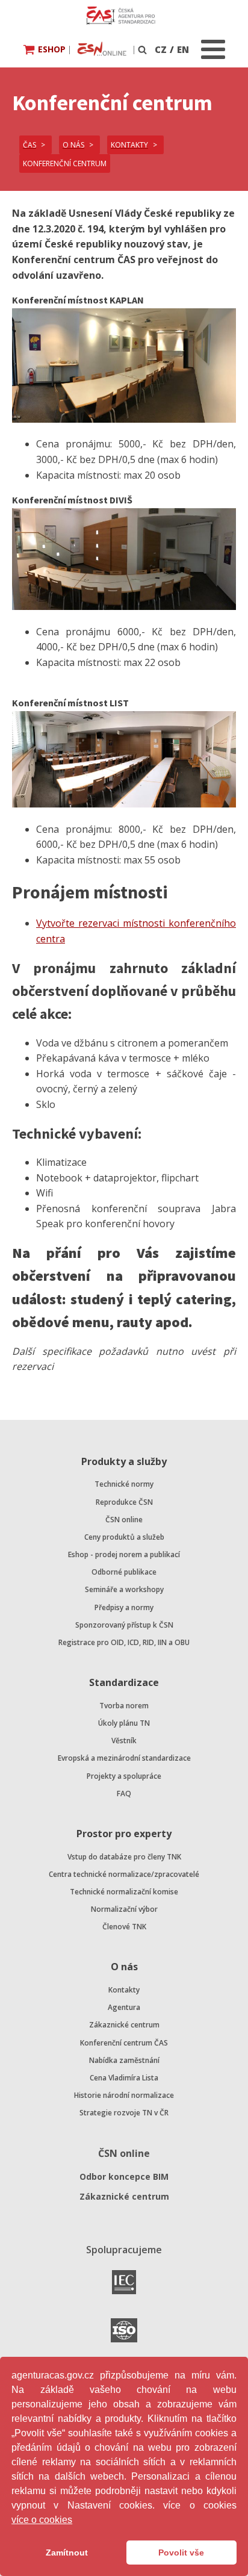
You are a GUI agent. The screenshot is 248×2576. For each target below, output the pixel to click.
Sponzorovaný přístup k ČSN (124, 1625)
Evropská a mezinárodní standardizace (124, 1758)
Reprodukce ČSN (124, 1502)
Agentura (124, 2007)
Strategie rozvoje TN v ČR (124, 2113)
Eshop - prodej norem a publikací (124, 1554)
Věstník (124, 1741)
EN (183, 49)
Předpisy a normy (124, 1607)
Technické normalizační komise (124, 1892)
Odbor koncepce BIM (124, 2176)
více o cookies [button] (42, 2520)
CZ (161, 49)
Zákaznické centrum (124, 2025)
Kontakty (124, 1990)
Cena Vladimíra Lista (124, 2078)
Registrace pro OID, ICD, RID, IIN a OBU (124, 1642)
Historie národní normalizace (124, 2095)
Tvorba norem (124, 1706)
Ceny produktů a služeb (124, 1537)
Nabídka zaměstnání (124, 2060)
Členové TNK (124, 1927)
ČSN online (124, 1520)
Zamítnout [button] (67, 2553)
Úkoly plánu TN (124, 1723)
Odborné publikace (124, 1572)
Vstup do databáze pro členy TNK (124, 1857)
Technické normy (124, 1484)
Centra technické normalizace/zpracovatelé (124, 1874)
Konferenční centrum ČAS (124, 2043)
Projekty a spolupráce (124, 1776)
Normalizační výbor (124, 1909)
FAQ (124, 1794)
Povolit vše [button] (181, 2553)
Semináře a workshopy (124, 1589)
